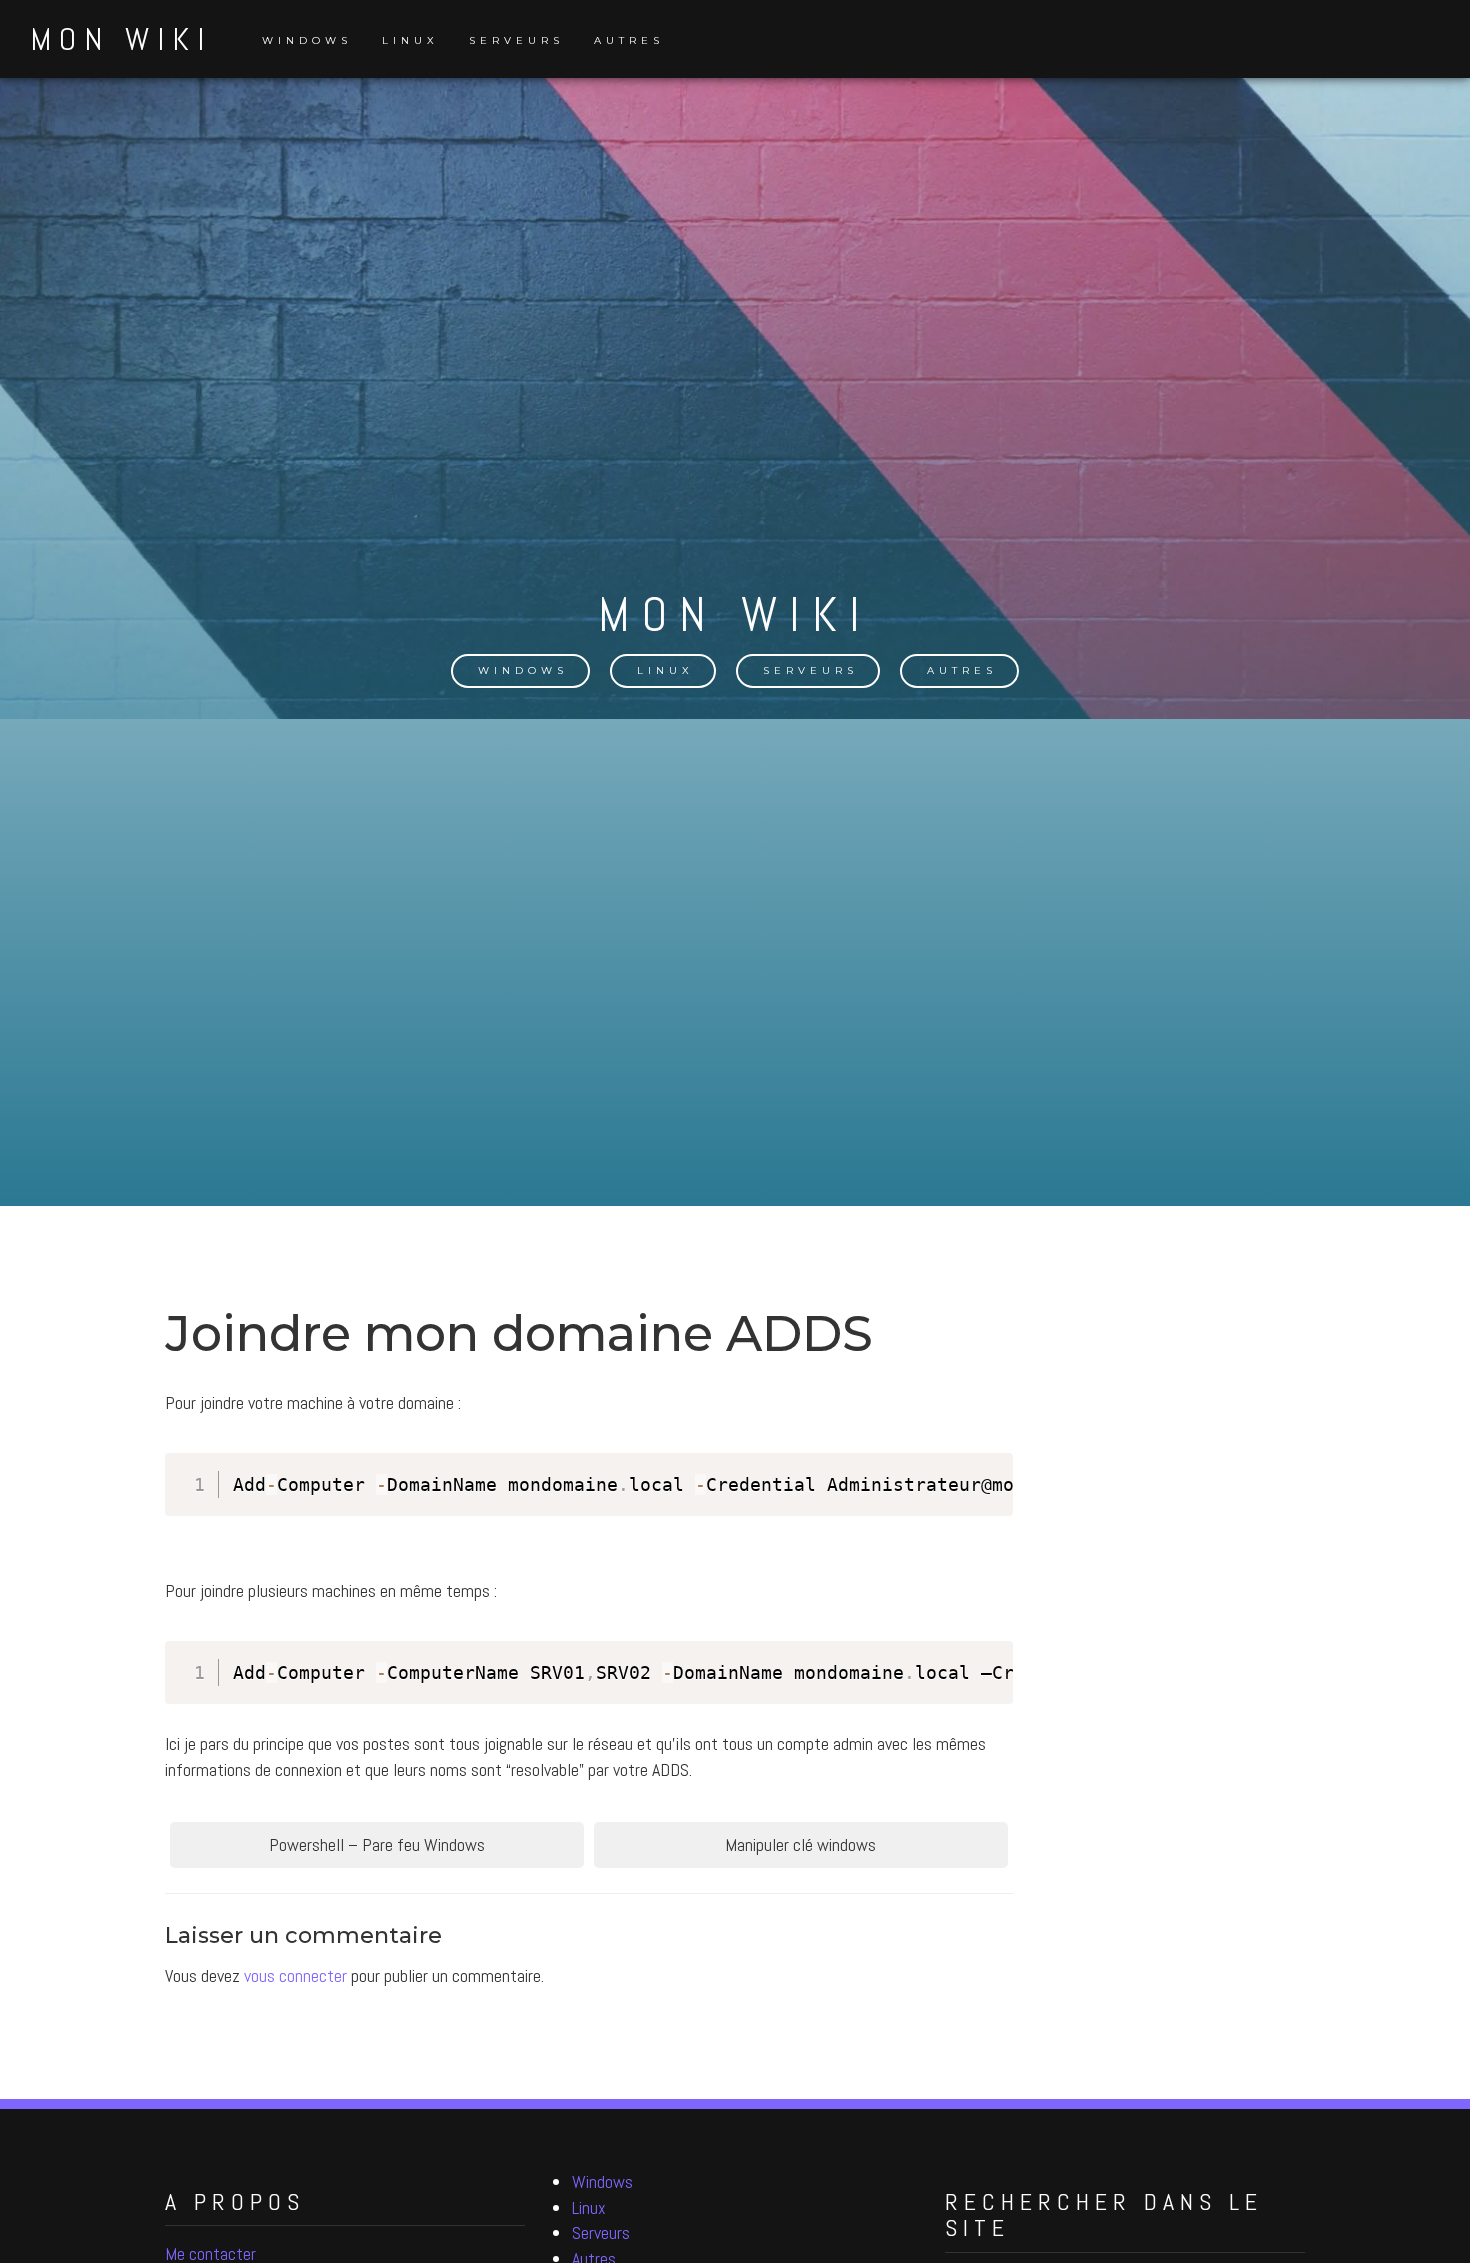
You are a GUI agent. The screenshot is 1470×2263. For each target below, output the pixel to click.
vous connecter (295, 1975)
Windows (307, 40)
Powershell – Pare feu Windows (377, 1844)
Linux (410, 40)
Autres (629, 40)
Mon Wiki (121, 39)
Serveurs (516, 40)
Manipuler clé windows (800, 1844)
